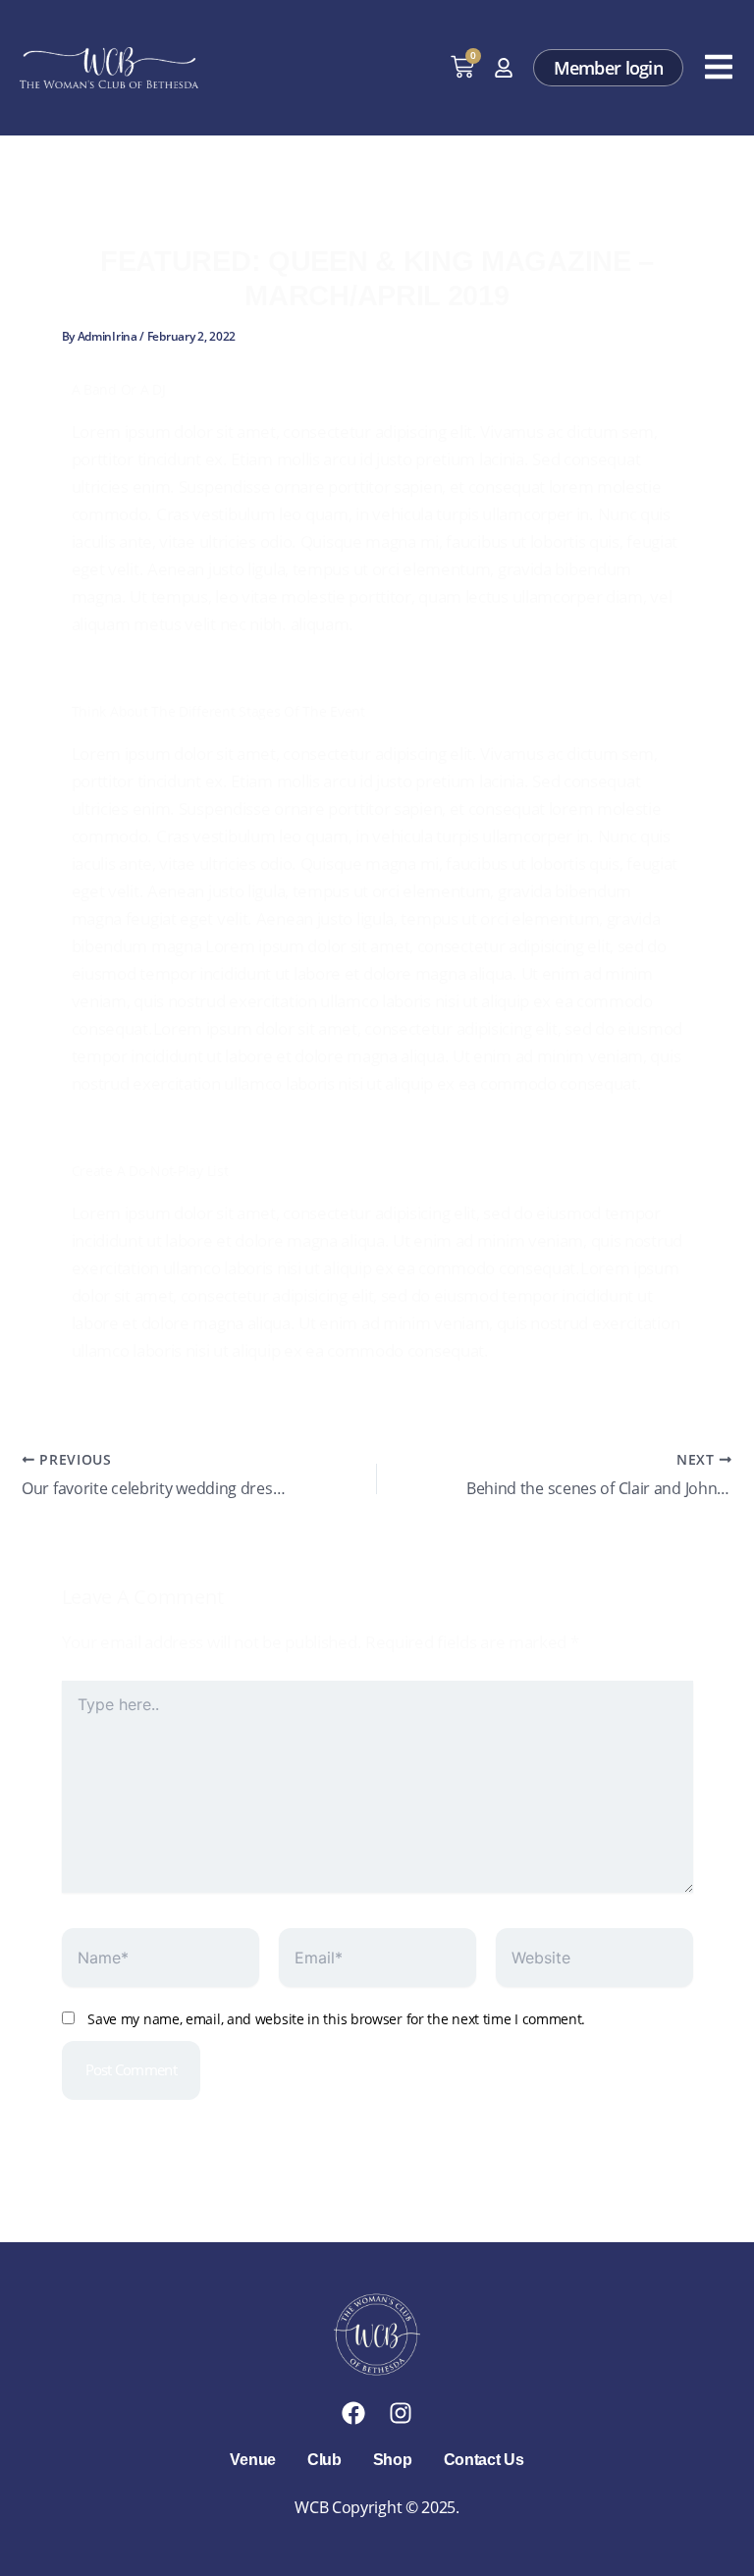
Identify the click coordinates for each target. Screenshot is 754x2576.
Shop (393, 2460)
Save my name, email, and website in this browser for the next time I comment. (336, 2019)
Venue (253, 2460)
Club (324, 2460)
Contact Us (484, 2460)
